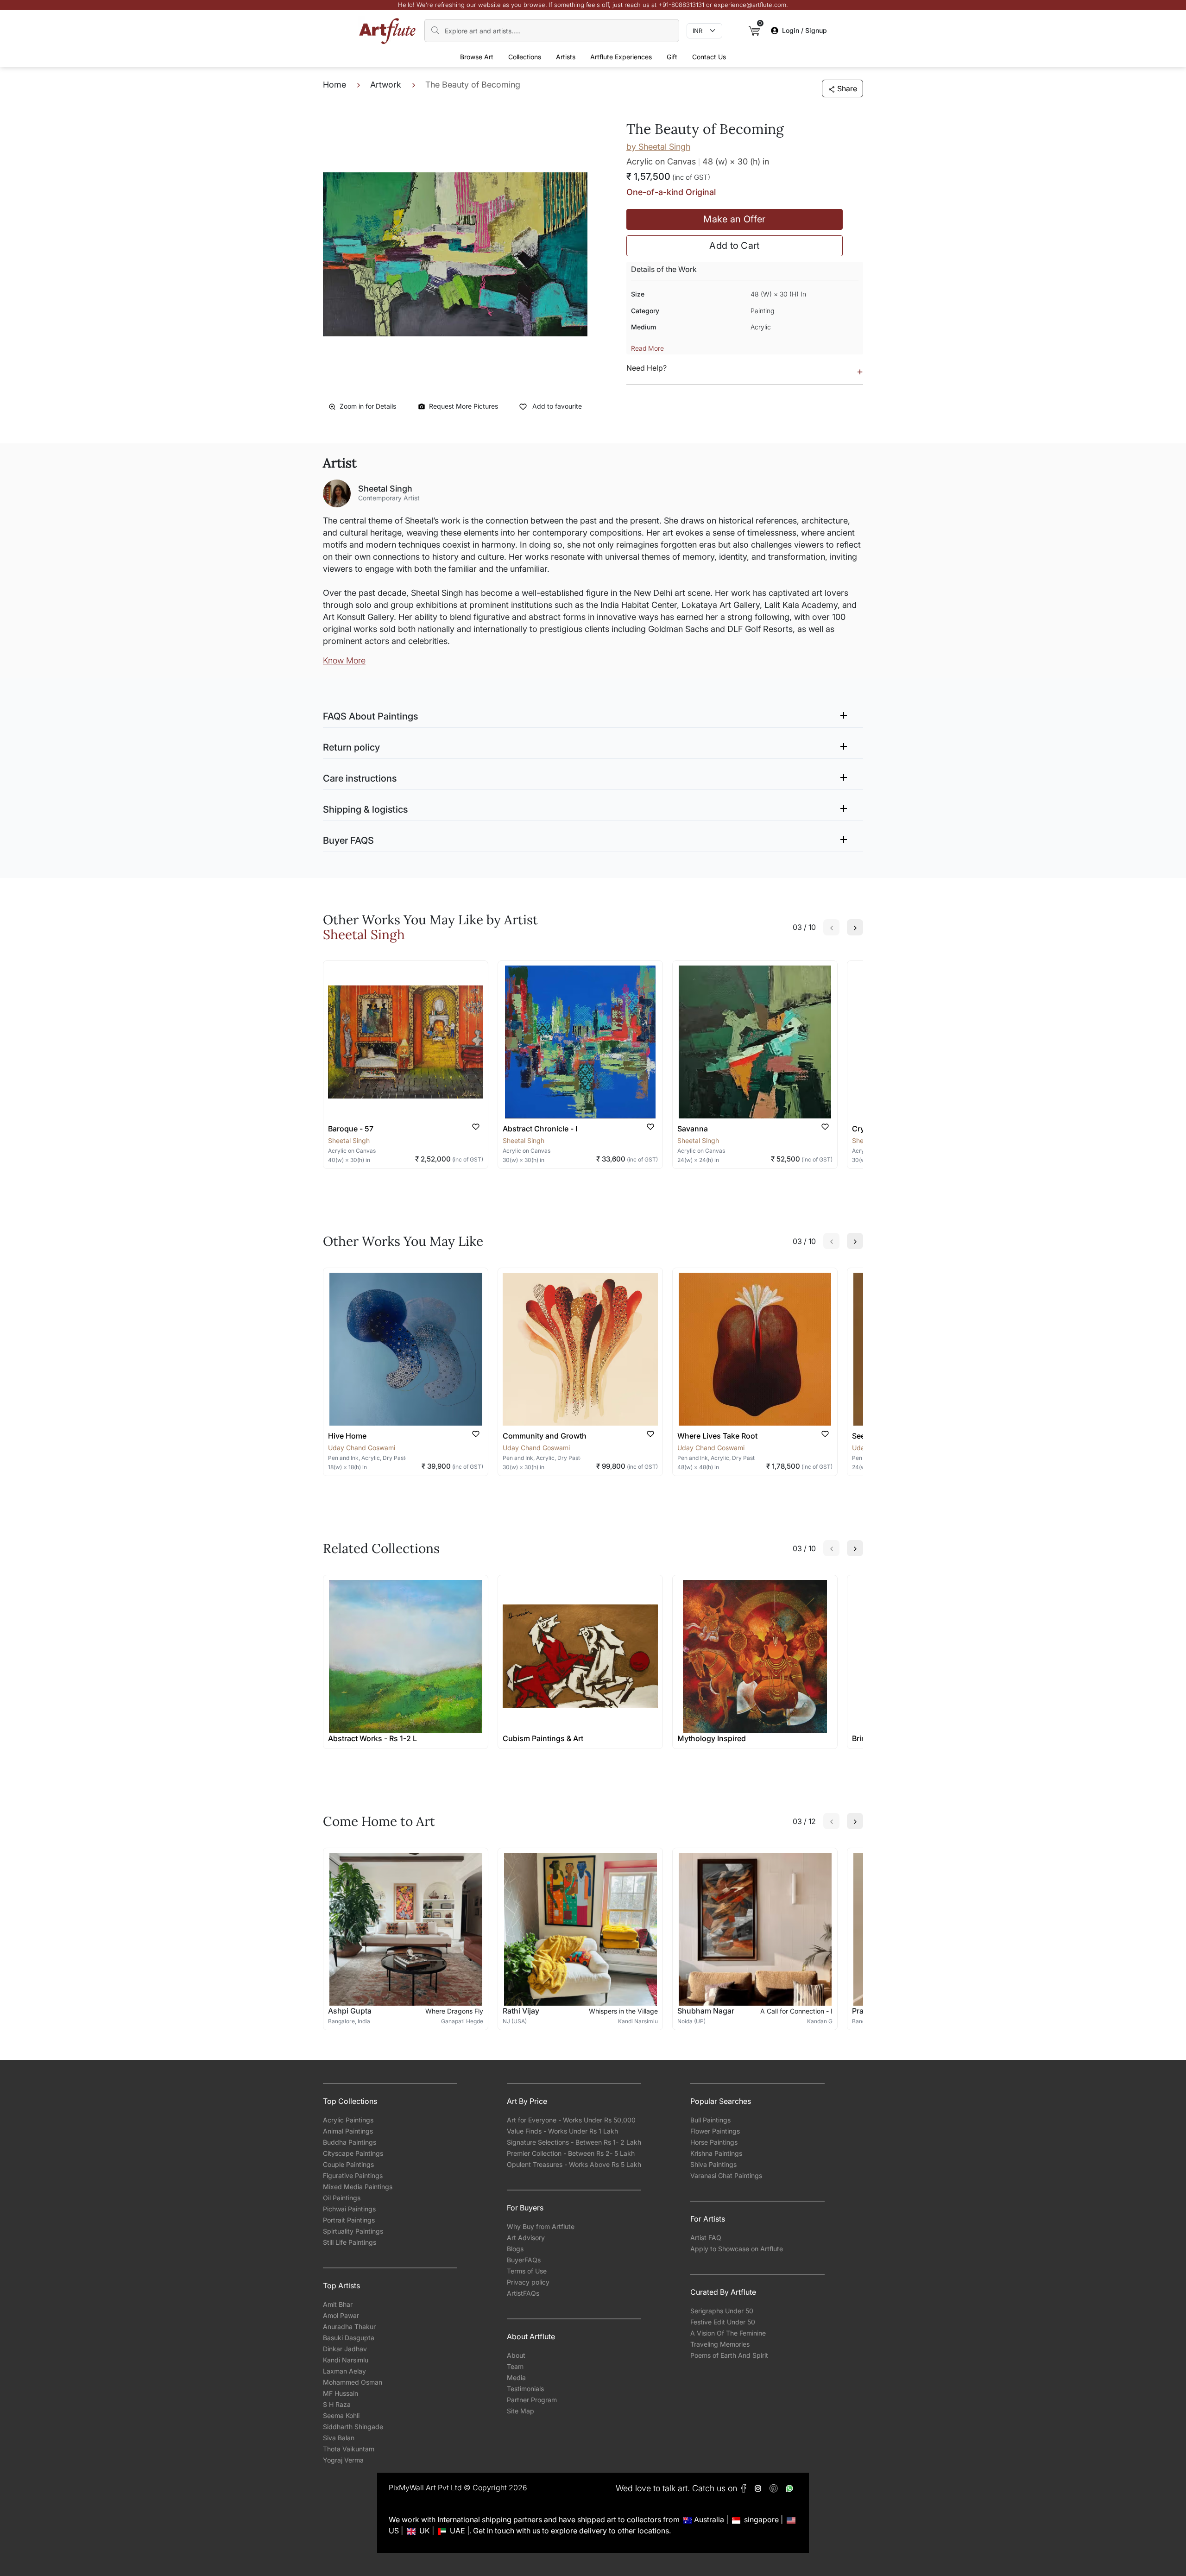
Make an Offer (734, 219)
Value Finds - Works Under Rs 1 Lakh (562, 2131)
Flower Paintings (715, 2131)
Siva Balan (339, 2438)
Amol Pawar (341, 2315)
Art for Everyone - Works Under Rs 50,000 (571, 2120)
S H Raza (337, 2404)
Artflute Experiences (621, 57)
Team (515, 2366)
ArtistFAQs (523, 2293)
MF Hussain (341, 2393)
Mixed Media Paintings (358, 2187)
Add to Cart (735, 246)
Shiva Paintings (713, 2164)
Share (847, 88)
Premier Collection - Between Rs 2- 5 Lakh (571, 2153)
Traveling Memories (720, 2344)
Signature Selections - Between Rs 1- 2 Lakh (574, 2142)
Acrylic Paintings (348, 2120)
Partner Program (532, 2400)
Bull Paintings (710, 2120)
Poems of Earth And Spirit (729, 2355)
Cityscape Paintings (353, 2153)
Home (334, 85)
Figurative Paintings (353, 2175)
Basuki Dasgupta (349, 2338)
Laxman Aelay (344, 2371)
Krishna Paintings (716, 2153)
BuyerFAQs (524, 2260)
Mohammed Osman (353, 2382)
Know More (344, 660)
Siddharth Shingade (353, 2427)
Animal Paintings (348, 2131)
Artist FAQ (706, 2238)
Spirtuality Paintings (353, 2231)
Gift (672, 57)
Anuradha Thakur (349, 2327)
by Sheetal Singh (658, 147)
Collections (525, 57)
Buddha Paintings (350, 2142)
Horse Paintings (714, 2142)
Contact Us (709, 57)
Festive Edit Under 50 (723, 2322)
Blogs (515, 2249)
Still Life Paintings (350, 2242)
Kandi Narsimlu (346, 2360)
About (516, 2355)
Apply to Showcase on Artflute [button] (737, 2249)
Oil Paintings (342, 2198)
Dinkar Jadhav (345, 2349)
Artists (566, 57)
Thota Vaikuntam (349, 2449)
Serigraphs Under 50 (722, 2311)
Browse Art (477, 57)
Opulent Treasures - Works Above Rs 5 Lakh (574, 2164)
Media (516, 2377)
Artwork (386, 85)
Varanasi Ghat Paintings (726, 2175)
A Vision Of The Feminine (728, 2333)
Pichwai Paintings (349, 2209)
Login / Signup (804, 30)
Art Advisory (526, 2238)
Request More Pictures (464, 406)
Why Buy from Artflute (541, 2226)
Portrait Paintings (349, 2220)
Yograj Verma (343, 2460)
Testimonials (525, 2389)
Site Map (520, 2411)
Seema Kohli (341, 2415)
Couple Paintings (348, 2164)
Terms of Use (527, 2271)
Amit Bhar (338, 2304)
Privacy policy (528, 2282)
